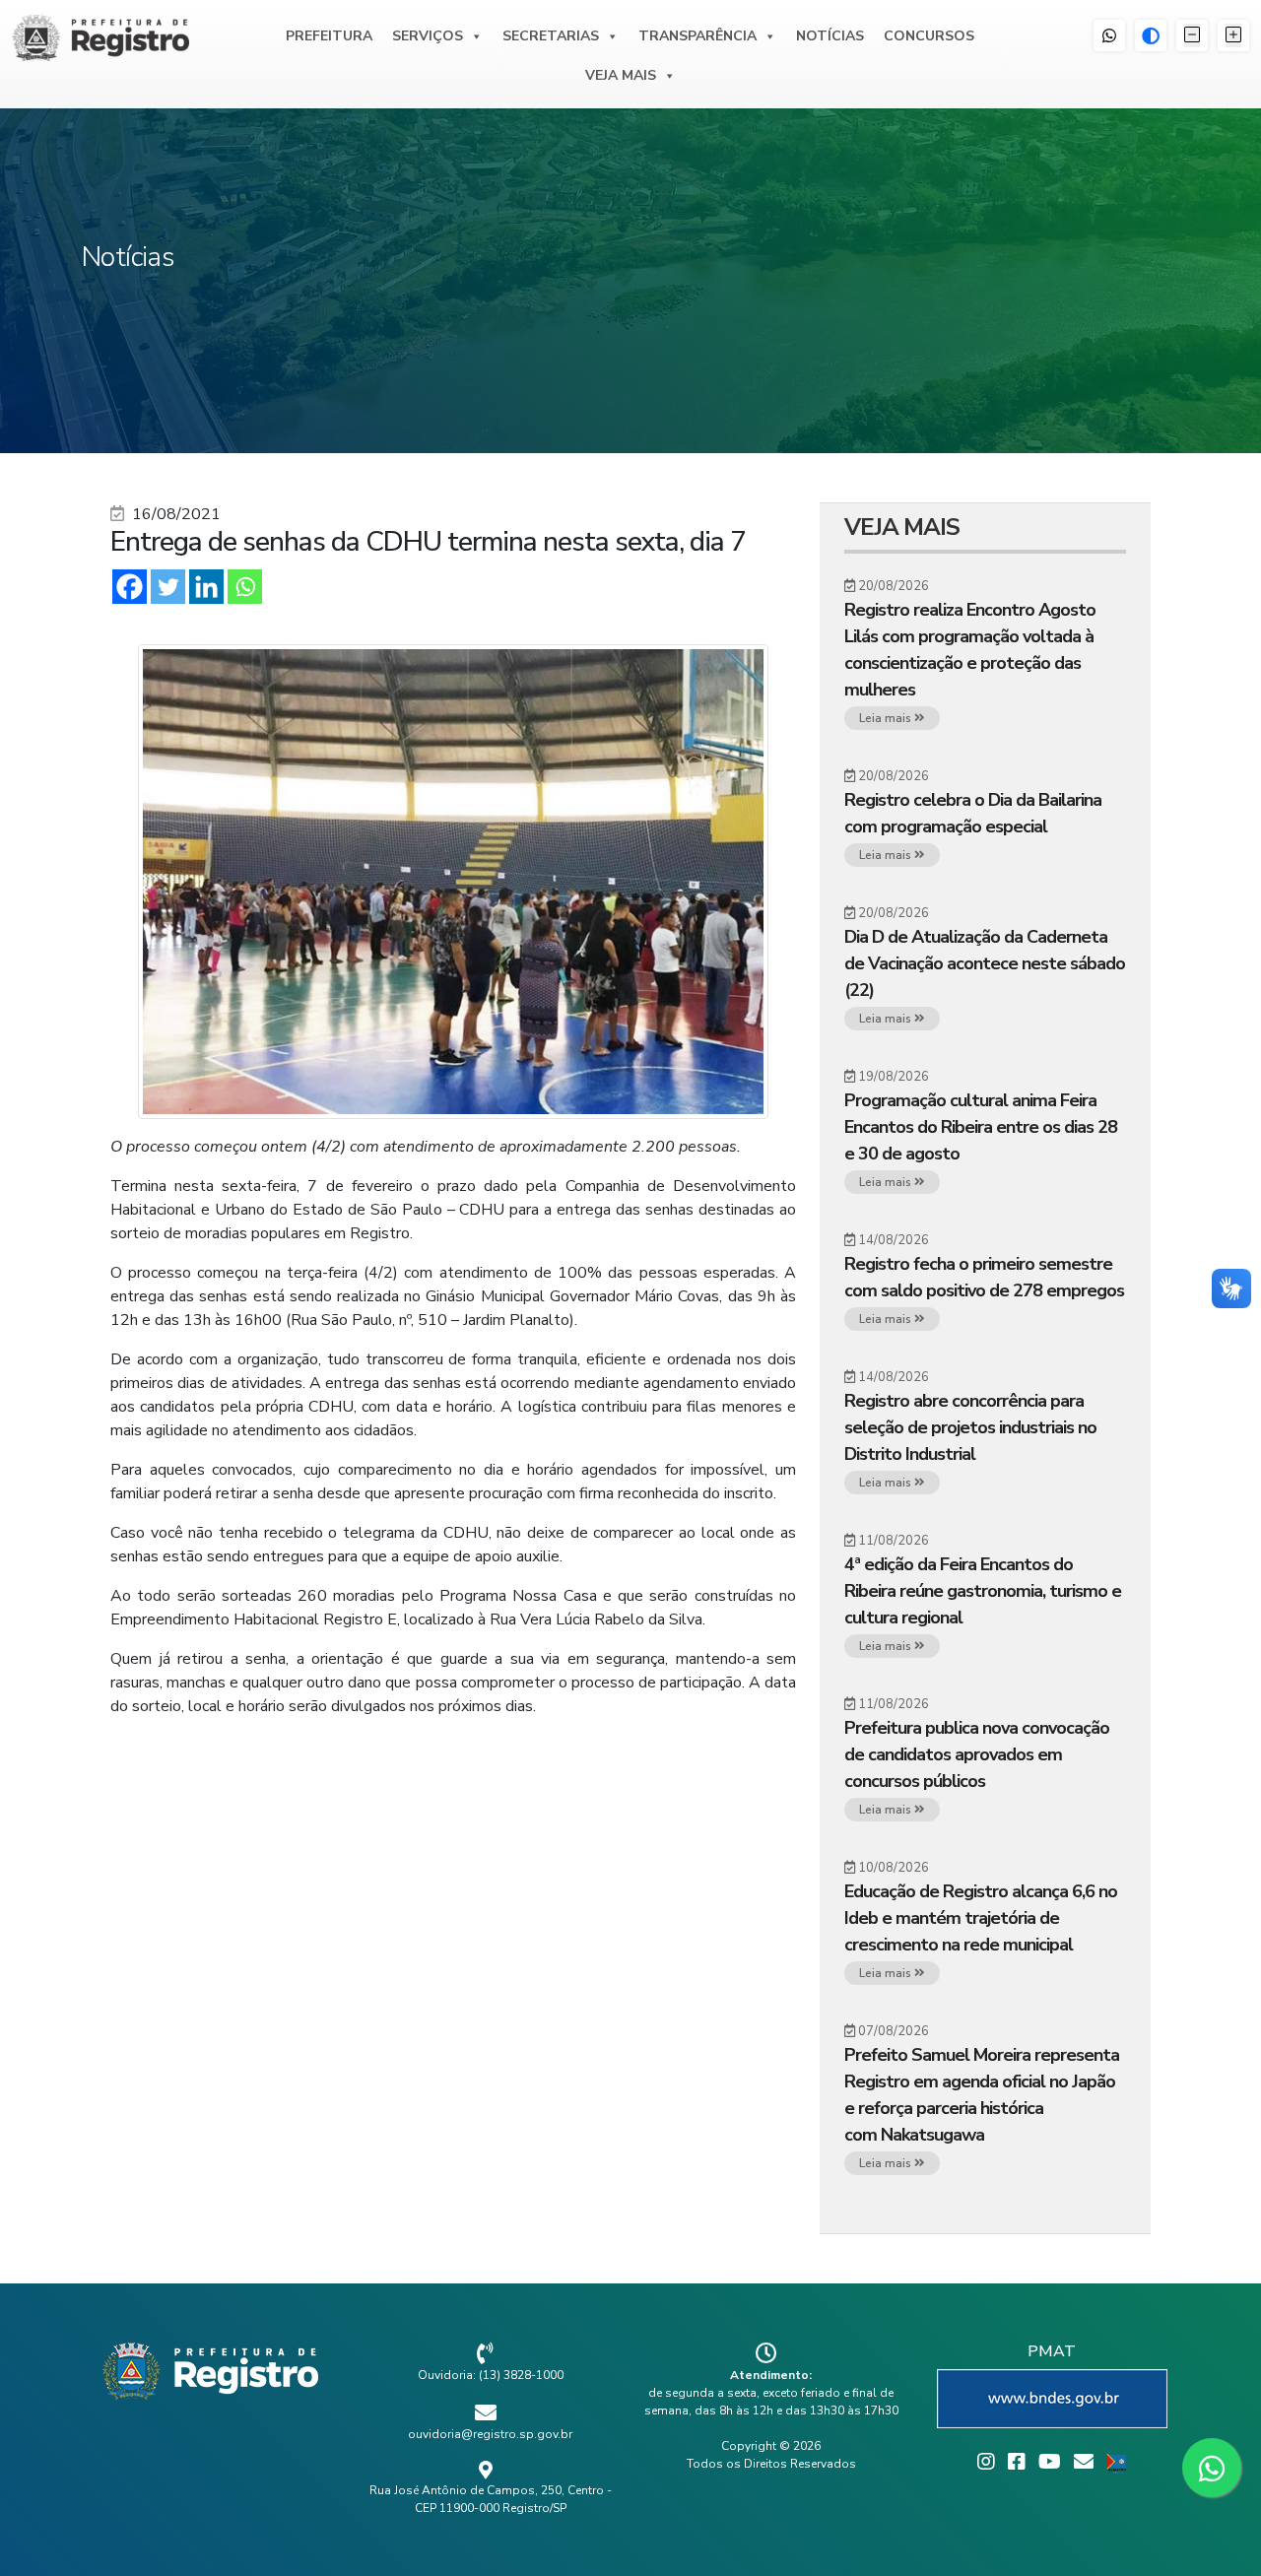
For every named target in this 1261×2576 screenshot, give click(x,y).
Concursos (929, 36)
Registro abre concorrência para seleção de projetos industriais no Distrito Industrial (970, 1427)
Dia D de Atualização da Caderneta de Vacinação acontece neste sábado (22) (985, 963)
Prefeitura (329, 36)
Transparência (697, 36)
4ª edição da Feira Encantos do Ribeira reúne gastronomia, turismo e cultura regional (983, 1591)
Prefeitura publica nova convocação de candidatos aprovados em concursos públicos (977, 1754)
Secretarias (551, 36)
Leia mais (887, 718)
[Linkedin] (206, 587)
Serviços (428, 36)
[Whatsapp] (245, 587)
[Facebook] (130, 587)
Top (1214, 2529)
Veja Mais (621, 75)
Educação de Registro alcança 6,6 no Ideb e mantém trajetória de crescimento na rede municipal (981, 1918)
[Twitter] (168, 587)
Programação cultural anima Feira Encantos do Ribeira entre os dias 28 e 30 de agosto (981, 1127)
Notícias (830, 36)
